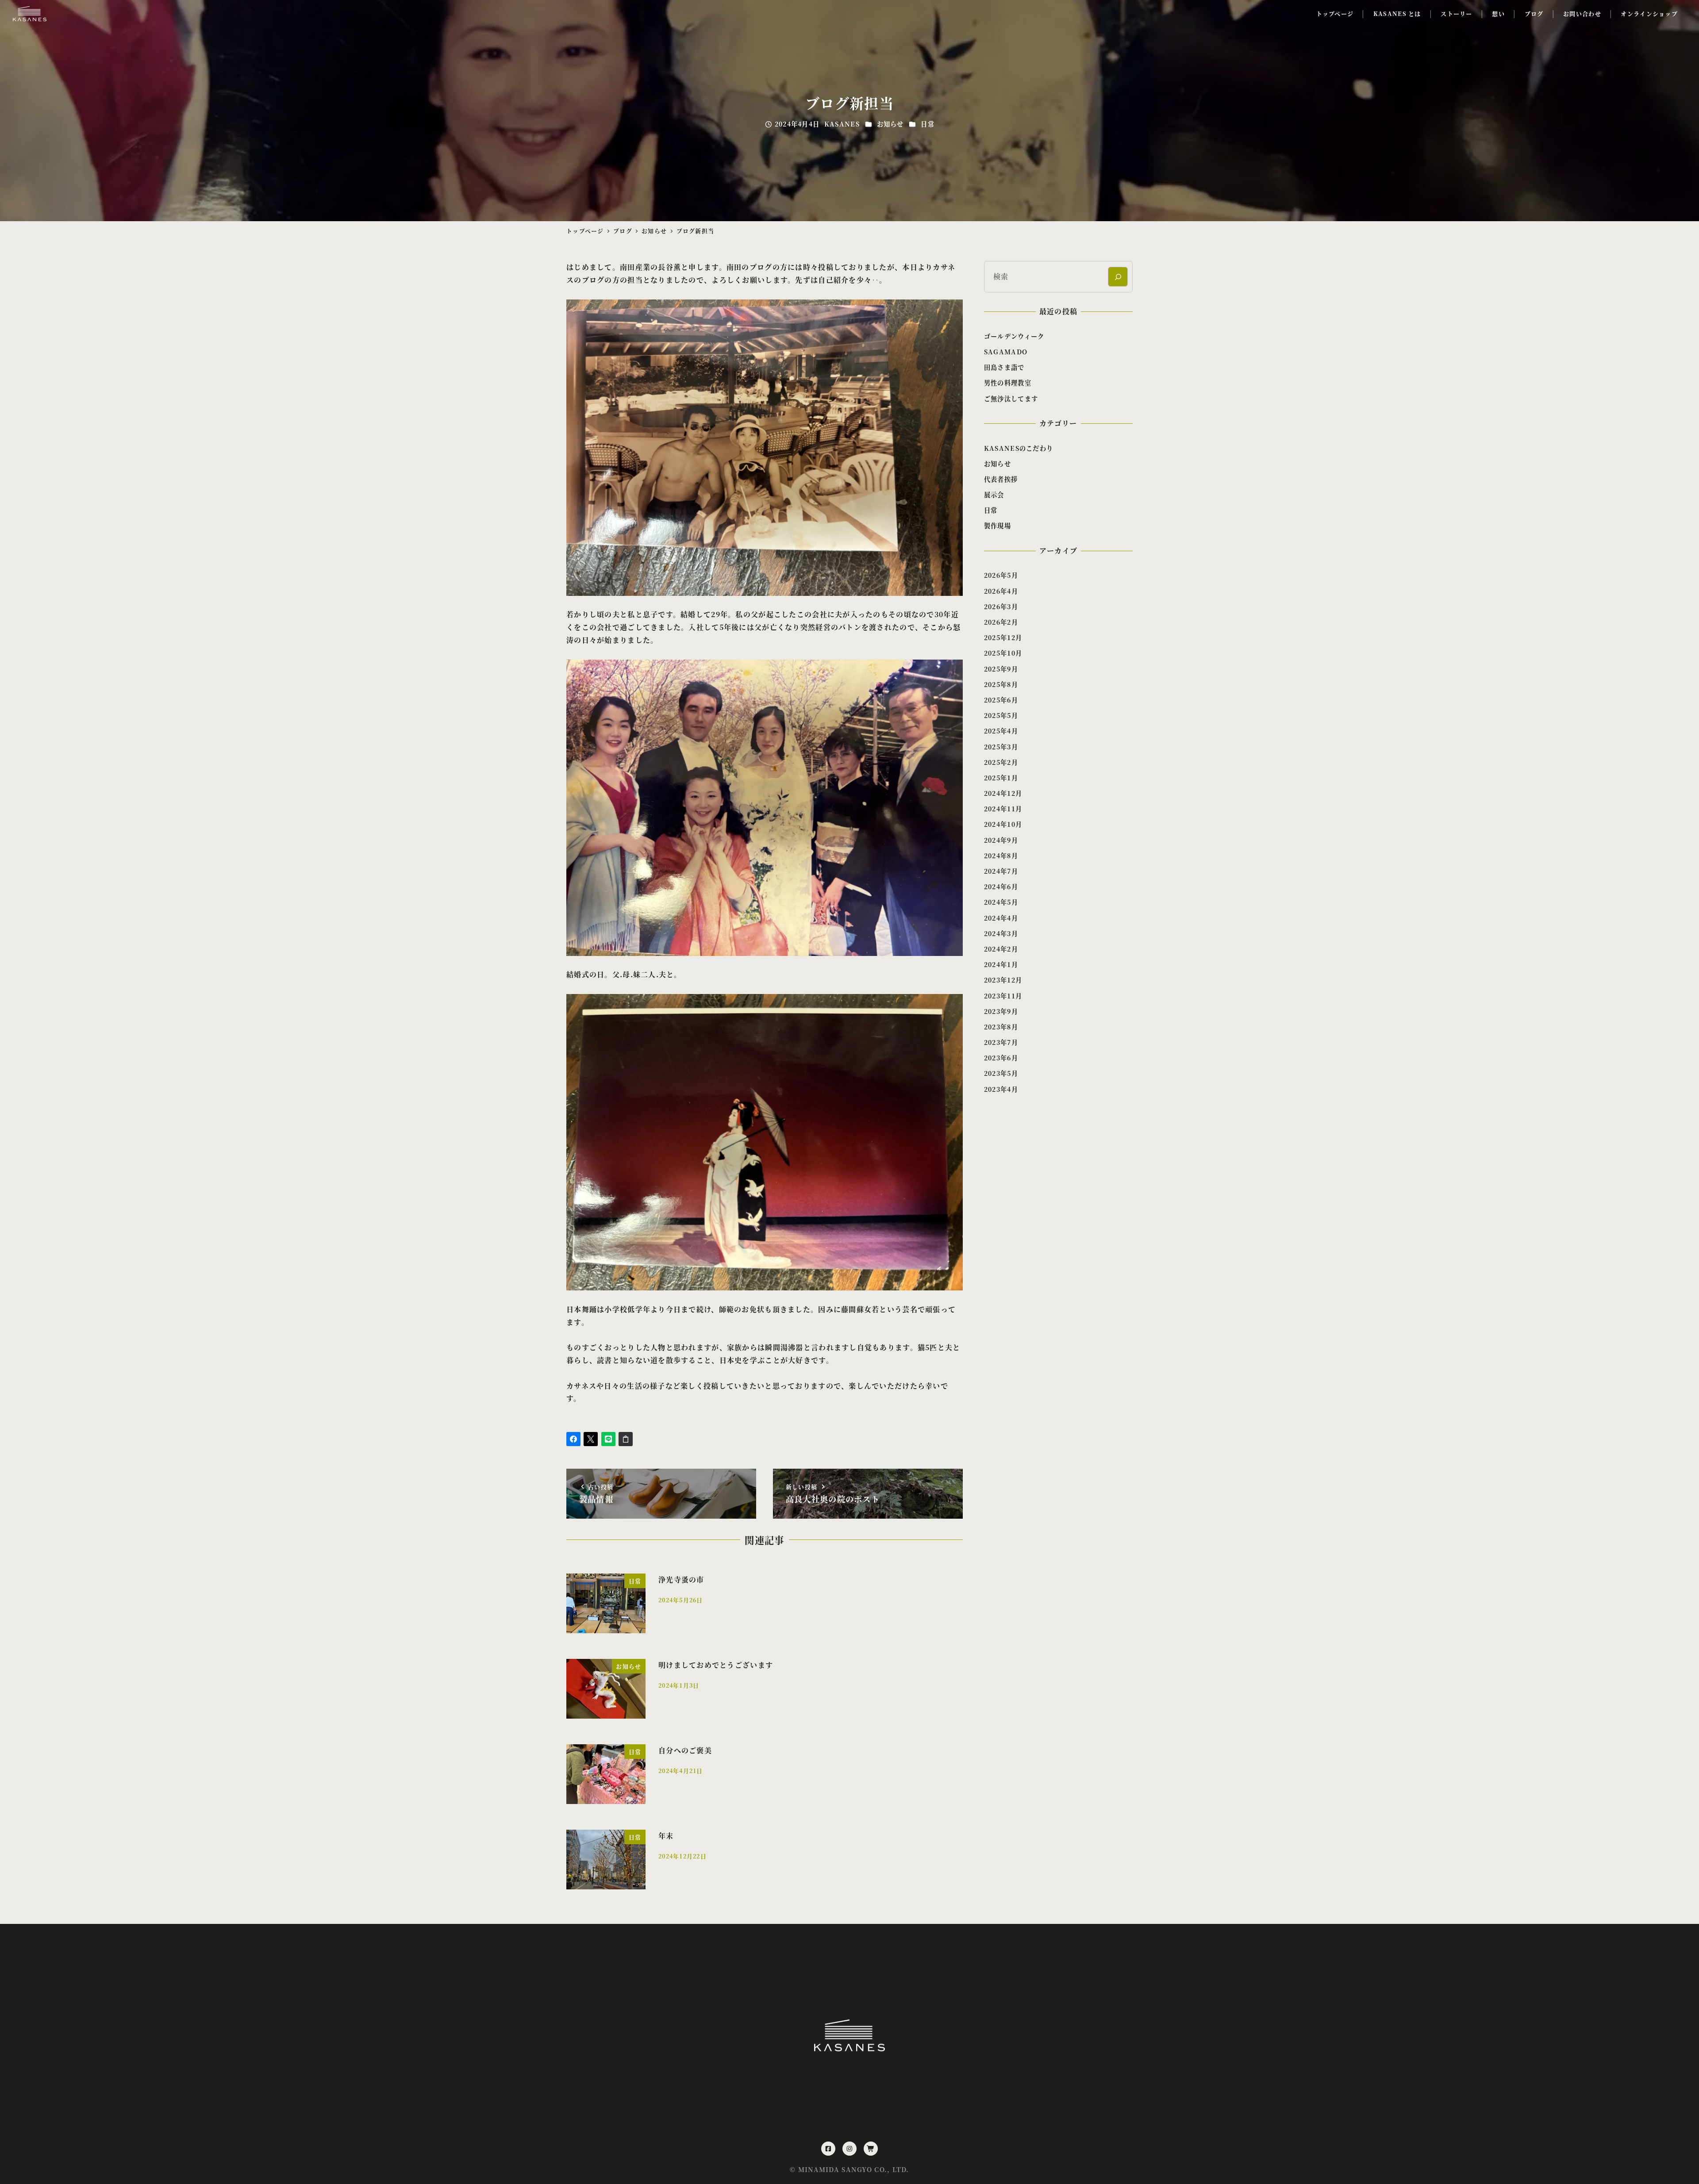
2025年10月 (1003, 653)
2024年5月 (1001, 902)
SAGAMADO (1006, 352)
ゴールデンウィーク (1014, 336)
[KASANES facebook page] (828, 2149)
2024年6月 (1001, 887)
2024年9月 (1001, 840)
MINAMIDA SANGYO (835, 2169)
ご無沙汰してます (1011, 399)
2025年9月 (1001, 669)
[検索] (1118, 277)
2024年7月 (1001, 871)
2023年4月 (1001, 1089)
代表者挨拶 (1001, 479)
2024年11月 (1003, 809)
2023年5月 (1001, 1073)
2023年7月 (1001, 1042)
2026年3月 (1001, 606)
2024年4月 (1001, 918)
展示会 (994, 495)
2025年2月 (1001, 762)
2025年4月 (1001, 731)
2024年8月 (1001, 856)
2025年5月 (1001, 715)
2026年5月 (1001, 575)
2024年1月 (1001, 964)
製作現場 (997, 526)
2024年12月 (1003, 793)
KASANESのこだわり (1019, 448)
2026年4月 (1001, 591)
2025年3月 (1001, 747)
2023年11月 (1003, 996)
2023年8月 (1001, 1027)
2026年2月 (1001, 622)
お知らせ (890, 124)
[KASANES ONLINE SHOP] (871, 2149)
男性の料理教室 (1008, 383)
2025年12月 (1003, 637)
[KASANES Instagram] (849, 2149)
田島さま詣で (1004, 367)
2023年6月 (1001, 1058)
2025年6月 (1001, 700)
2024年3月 (1001, 933)
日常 (928, 124)
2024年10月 (1003, 824)
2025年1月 (1001, 778)
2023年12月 (1003, 980)
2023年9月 (1001, 1011)
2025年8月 (1001, 684)
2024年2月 (1001, 949)
